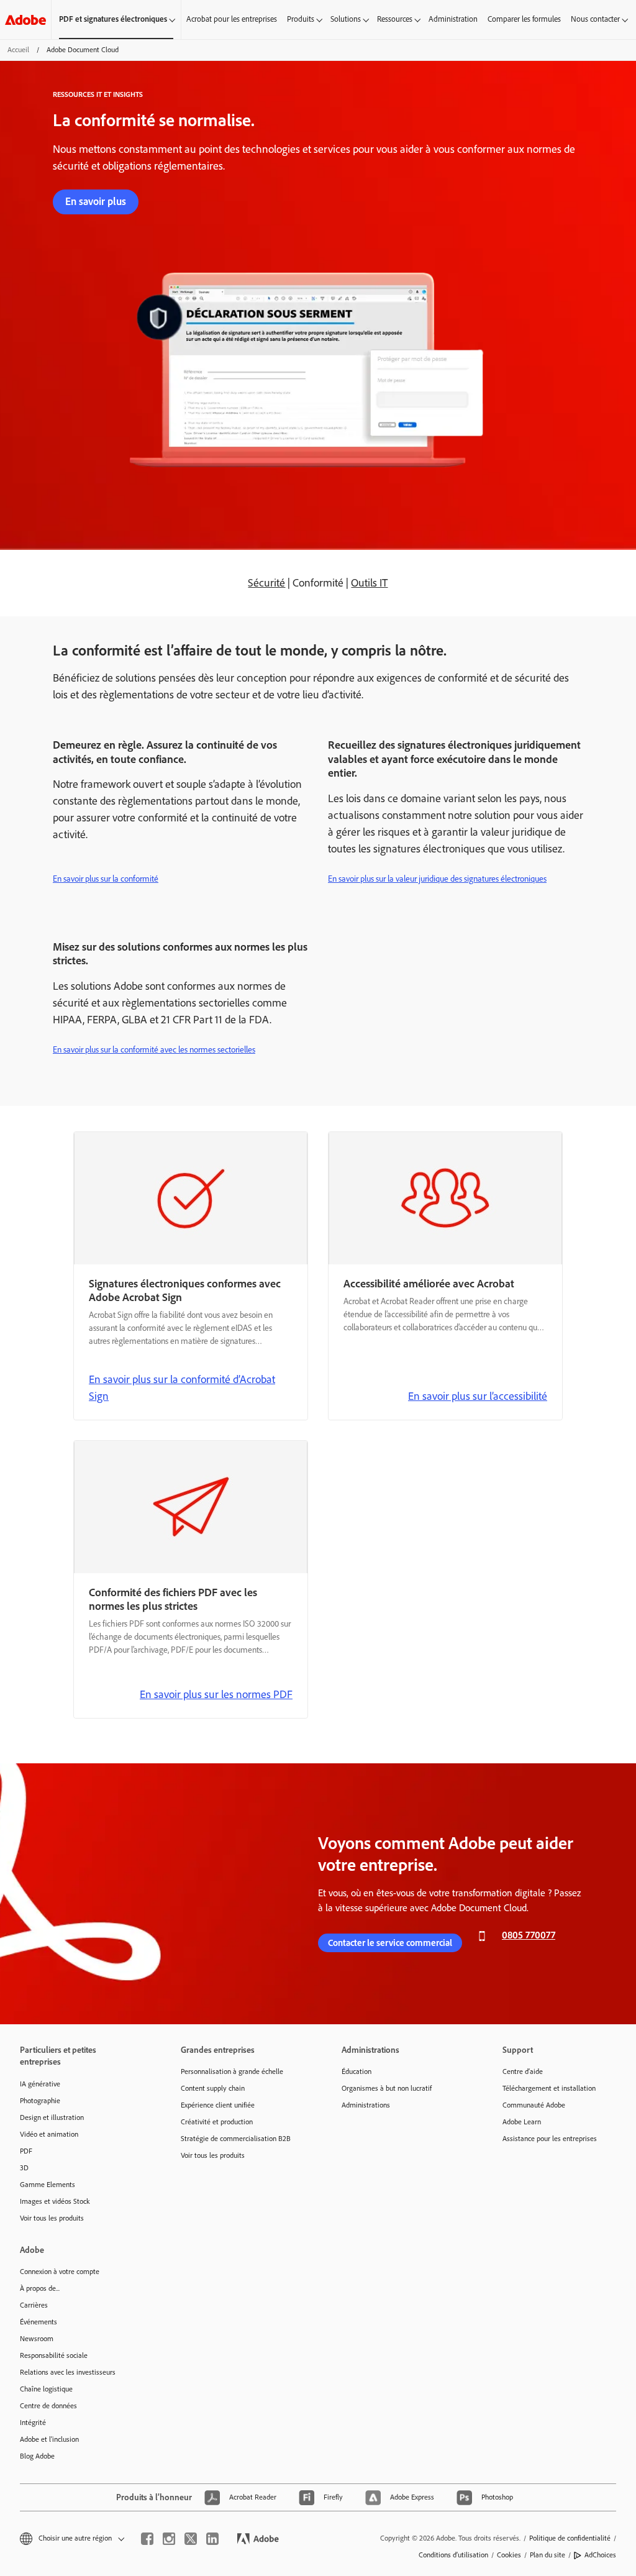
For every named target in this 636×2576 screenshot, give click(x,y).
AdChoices (600, 2555)
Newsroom (37, 2339)
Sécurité (266, 583)
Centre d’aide (523, 2071)
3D (24, 2168)
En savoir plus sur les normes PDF (216, 1694)
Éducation (357, 2071)
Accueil (18, 50)
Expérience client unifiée (218, 2105)
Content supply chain (213, 2088)
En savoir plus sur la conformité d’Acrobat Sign (182, 1388)
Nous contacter (595, 19)
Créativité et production (217, 2122)
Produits (301, 19)
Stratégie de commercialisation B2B (236, 2139)
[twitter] (191, 2539)
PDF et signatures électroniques (113, 19)
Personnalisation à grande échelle (232, 2071)
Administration (453, 19)
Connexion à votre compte (60, 2272)
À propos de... (40, 2288)
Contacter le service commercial (390, 1943)
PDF (26, 2151)
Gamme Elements (48, 2185)
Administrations (366, 2105)
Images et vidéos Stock (55, 2201)
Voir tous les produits (52, 2218)
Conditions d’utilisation (453, 2555)
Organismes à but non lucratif (387, 2088)
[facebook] (147, 2539)
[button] (71, 2538)
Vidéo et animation (49, 2134)
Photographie (40, 2101)
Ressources (395, 19)
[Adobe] (25, 20)
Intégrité (33, 2423)
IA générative (40, 2084)
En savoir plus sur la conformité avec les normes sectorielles (154, 1050)
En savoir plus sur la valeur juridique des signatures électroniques (437, 879)
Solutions (346, 19)
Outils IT (369, 583)
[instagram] (169, 2539)
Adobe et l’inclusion (49, 2439)
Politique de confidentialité (570, 2538)
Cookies (509, 2555)
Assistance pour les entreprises (550, 2139)
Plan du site (547, 2555)
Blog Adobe (37, 2456)
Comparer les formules (524, 19)
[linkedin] (212, 2539)
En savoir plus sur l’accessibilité (478, 1396)
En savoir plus (96, 201)
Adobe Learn (522, 2122)
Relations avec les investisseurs (68, 2372)
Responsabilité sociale (54, 2355)
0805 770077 (529, 1935)
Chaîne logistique (46, 2389)
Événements (39, 2322)
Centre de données (48, 2406)
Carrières (34, 2305)
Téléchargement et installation (549, 2088)
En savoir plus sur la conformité (106, 879)
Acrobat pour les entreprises (232, 19)
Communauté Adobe (534, 2105)
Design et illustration (52, 2117)
